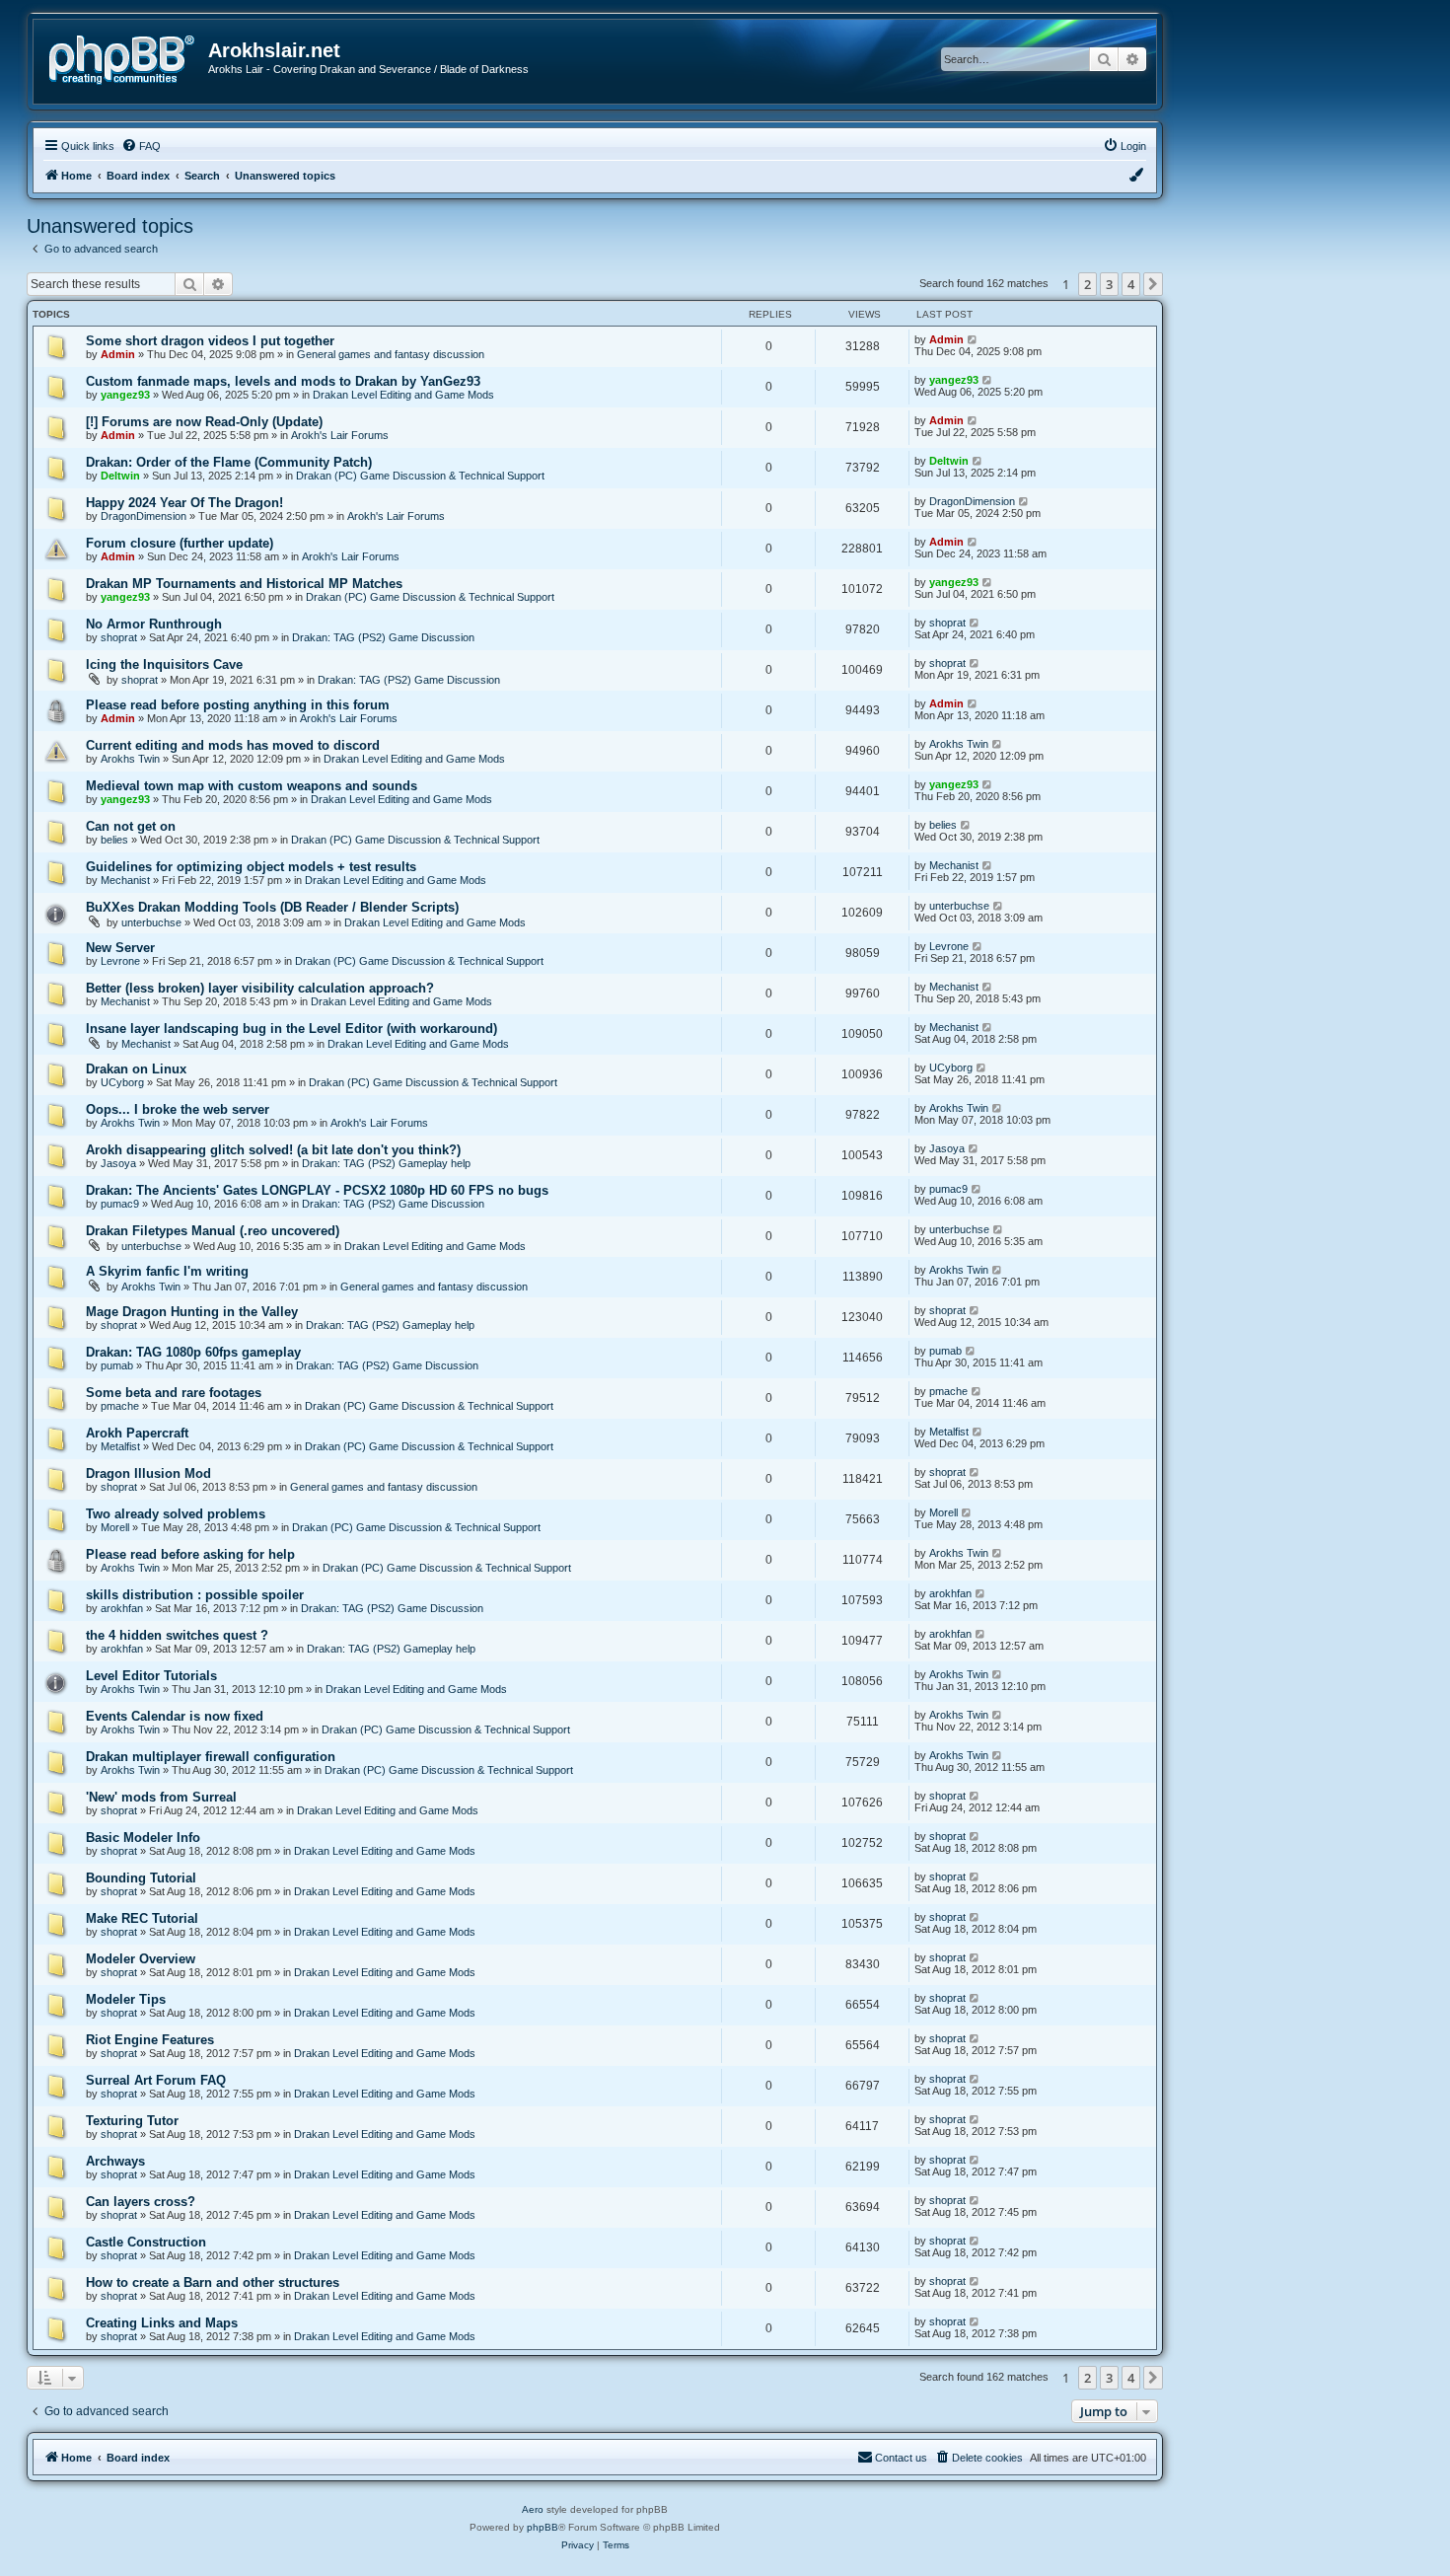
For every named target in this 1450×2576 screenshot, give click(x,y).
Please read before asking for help (190, 1554)
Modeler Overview (141, 1959)
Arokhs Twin (130, 759)
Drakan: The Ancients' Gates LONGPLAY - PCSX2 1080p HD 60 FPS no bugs (317, 1190)
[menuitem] (141, 146)
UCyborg (122, 1082)
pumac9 (120, 1204)
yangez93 (125, 395)
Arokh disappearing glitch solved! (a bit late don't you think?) (273, 1150)
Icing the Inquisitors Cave (164, 664)
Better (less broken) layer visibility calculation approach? (260, 988)
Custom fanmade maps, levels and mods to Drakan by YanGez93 (283, 381)
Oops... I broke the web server (178, 1109)
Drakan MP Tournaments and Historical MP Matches (244, 584)
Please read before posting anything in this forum (238, 705)
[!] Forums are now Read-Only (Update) (204, 422)
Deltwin (120, 476)
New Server (120, 948)
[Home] (128, 58)
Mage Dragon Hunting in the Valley (192, 1312)
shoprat (119, 637)
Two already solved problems (176, 1514)
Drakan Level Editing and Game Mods (403, 395)
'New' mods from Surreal (161, 1797)
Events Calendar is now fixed (175, 1716)
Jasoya (118, 1163)
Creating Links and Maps (162, 2323)
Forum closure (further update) (180, 543)
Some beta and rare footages (174, 1393)
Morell (115, 1527)
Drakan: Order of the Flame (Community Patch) (229, 462)
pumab (117, 1365)
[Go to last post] (973, 339)
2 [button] (1087, 284)
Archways (115, 2161)
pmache (120, 1406)
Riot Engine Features (150, 2040)
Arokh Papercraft (137, 1433)
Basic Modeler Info (143, 1838)
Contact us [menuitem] (901, 2458)
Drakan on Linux (136, 1069)
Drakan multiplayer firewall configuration (211, 1757)
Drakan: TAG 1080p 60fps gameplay (193, 1352)
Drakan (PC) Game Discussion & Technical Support (420, 476)
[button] (1153, 284)
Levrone (120, 961)
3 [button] (1109, 284)
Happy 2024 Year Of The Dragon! (184, 503)
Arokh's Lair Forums (340, 435)
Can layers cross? (141, 2202)
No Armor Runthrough (154, 624)
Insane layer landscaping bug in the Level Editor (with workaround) (291, 1029)
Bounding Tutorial (141, 1878)
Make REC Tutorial (142, 1918)
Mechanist (125, 880)
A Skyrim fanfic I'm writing (167, 1271)
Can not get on (131, 826)
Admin (118, 354)
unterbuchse (151, 922)
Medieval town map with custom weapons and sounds (252, 786)
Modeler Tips (126, 1999)
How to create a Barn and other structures (213, 2282)
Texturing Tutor (132, 2121)
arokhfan (122, 1608)
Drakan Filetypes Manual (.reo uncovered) (213, 1231)
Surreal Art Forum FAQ (156, 2080)
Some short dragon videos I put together (210, 341)
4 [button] (1131, 284)
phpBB (543, 2527)
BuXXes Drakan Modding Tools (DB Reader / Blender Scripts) (272, 907)
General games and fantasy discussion (391, 354)
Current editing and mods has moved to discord (233, 745)
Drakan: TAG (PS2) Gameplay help (386, 1163)
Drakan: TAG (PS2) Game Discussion (383, 637)
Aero (533, 2509)
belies (114, 840)
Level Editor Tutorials (151, 1676)
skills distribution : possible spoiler (195, 1595)
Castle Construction (146, 2242)
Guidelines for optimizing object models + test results (251, 867)
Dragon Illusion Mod (148, 1473)
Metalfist (120, 1446)
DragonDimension (144, 516)
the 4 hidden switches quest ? (177, 1635)
